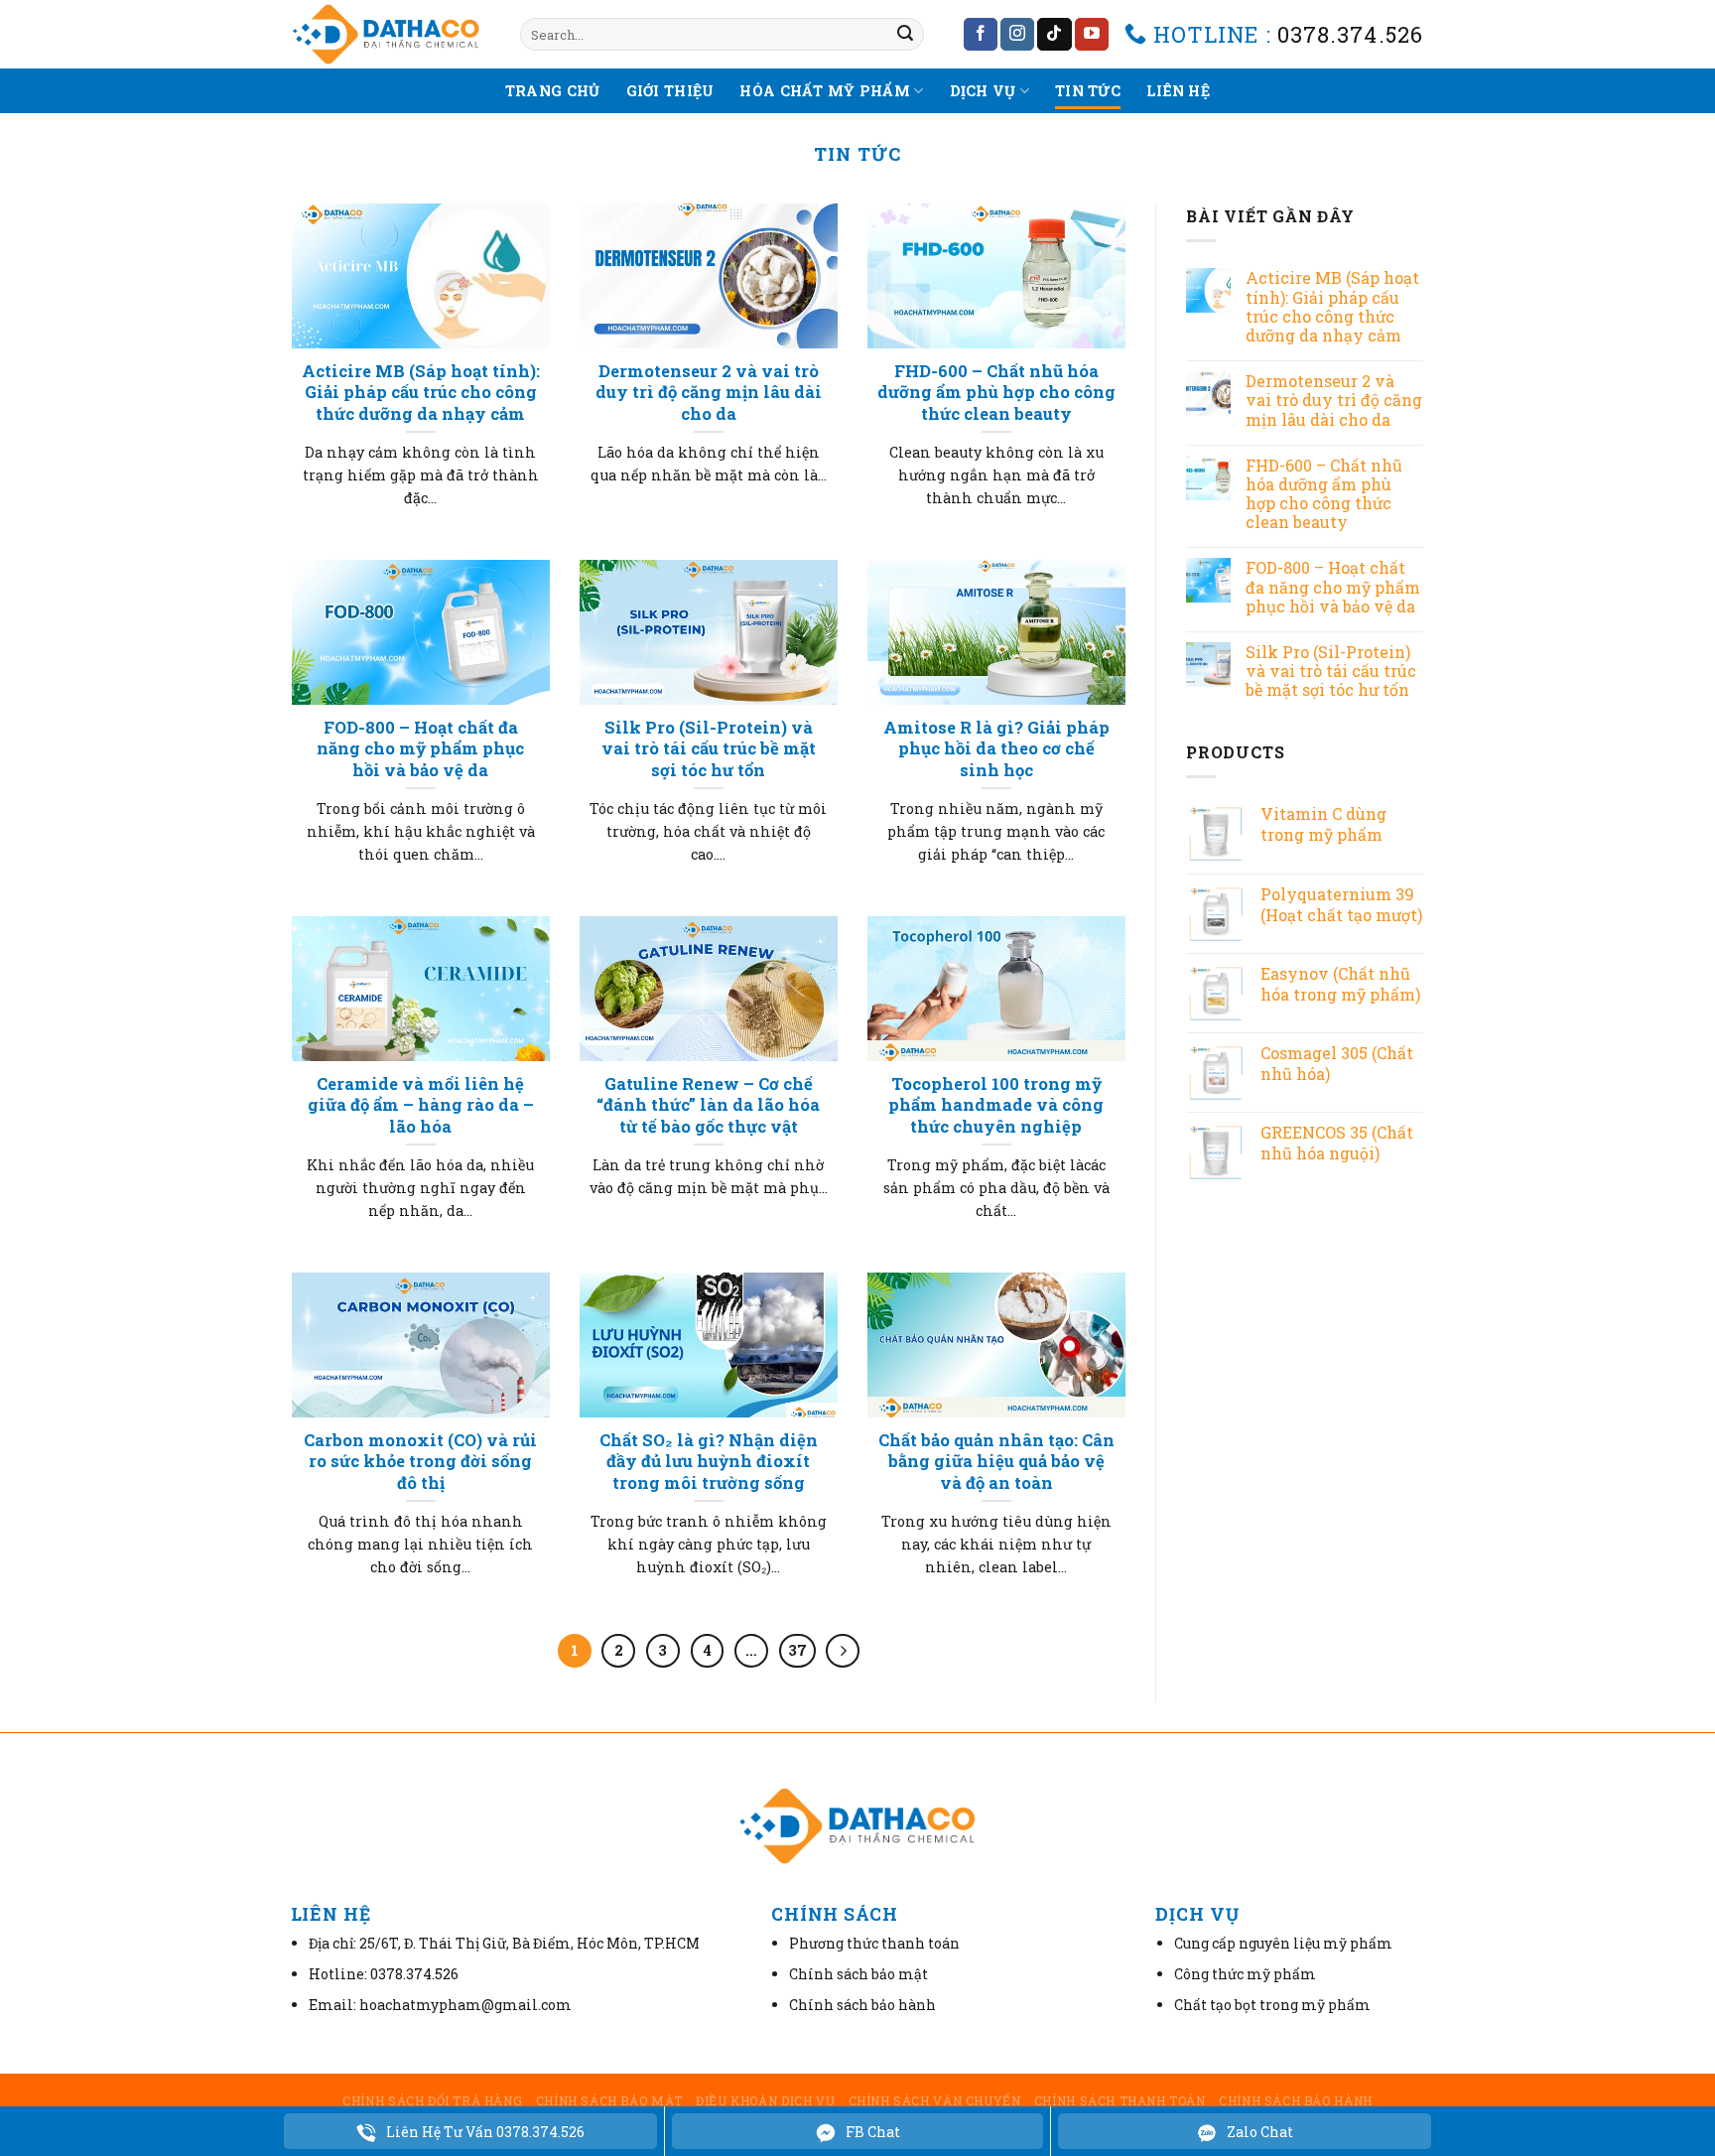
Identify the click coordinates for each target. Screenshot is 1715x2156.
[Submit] (905, 35)
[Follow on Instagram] (1017, 35)
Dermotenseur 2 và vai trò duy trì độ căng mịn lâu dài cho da (1334, 400)
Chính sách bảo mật (609, 2100)
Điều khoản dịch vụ (765, 2100)
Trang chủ (553, 91)
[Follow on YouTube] (1092, 35)
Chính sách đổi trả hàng (432, 2100)
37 (797, 1650)
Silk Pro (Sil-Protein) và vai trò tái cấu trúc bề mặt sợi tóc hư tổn (1331, 671)
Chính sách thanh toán (1120, 2100)
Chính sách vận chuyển (935, 2100)
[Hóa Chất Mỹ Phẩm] (391, 34)
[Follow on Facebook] (981, 35)
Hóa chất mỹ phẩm (825, 91)
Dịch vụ (983, 91)
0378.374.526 (1350, 34)
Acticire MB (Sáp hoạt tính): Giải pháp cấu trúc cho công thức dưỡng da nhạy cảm (1332, 306)
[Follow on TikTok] (1054, 35)
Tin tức (1088, 91)
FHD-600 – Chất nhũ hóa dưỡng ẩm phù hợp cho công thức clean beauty (1324, 494)
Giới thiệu (670, 91)
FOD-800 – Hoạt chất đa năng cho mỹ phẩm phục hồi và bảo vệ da (1333, 587)
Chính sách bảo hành (1296, 2100)
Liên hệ (1178, 91)
